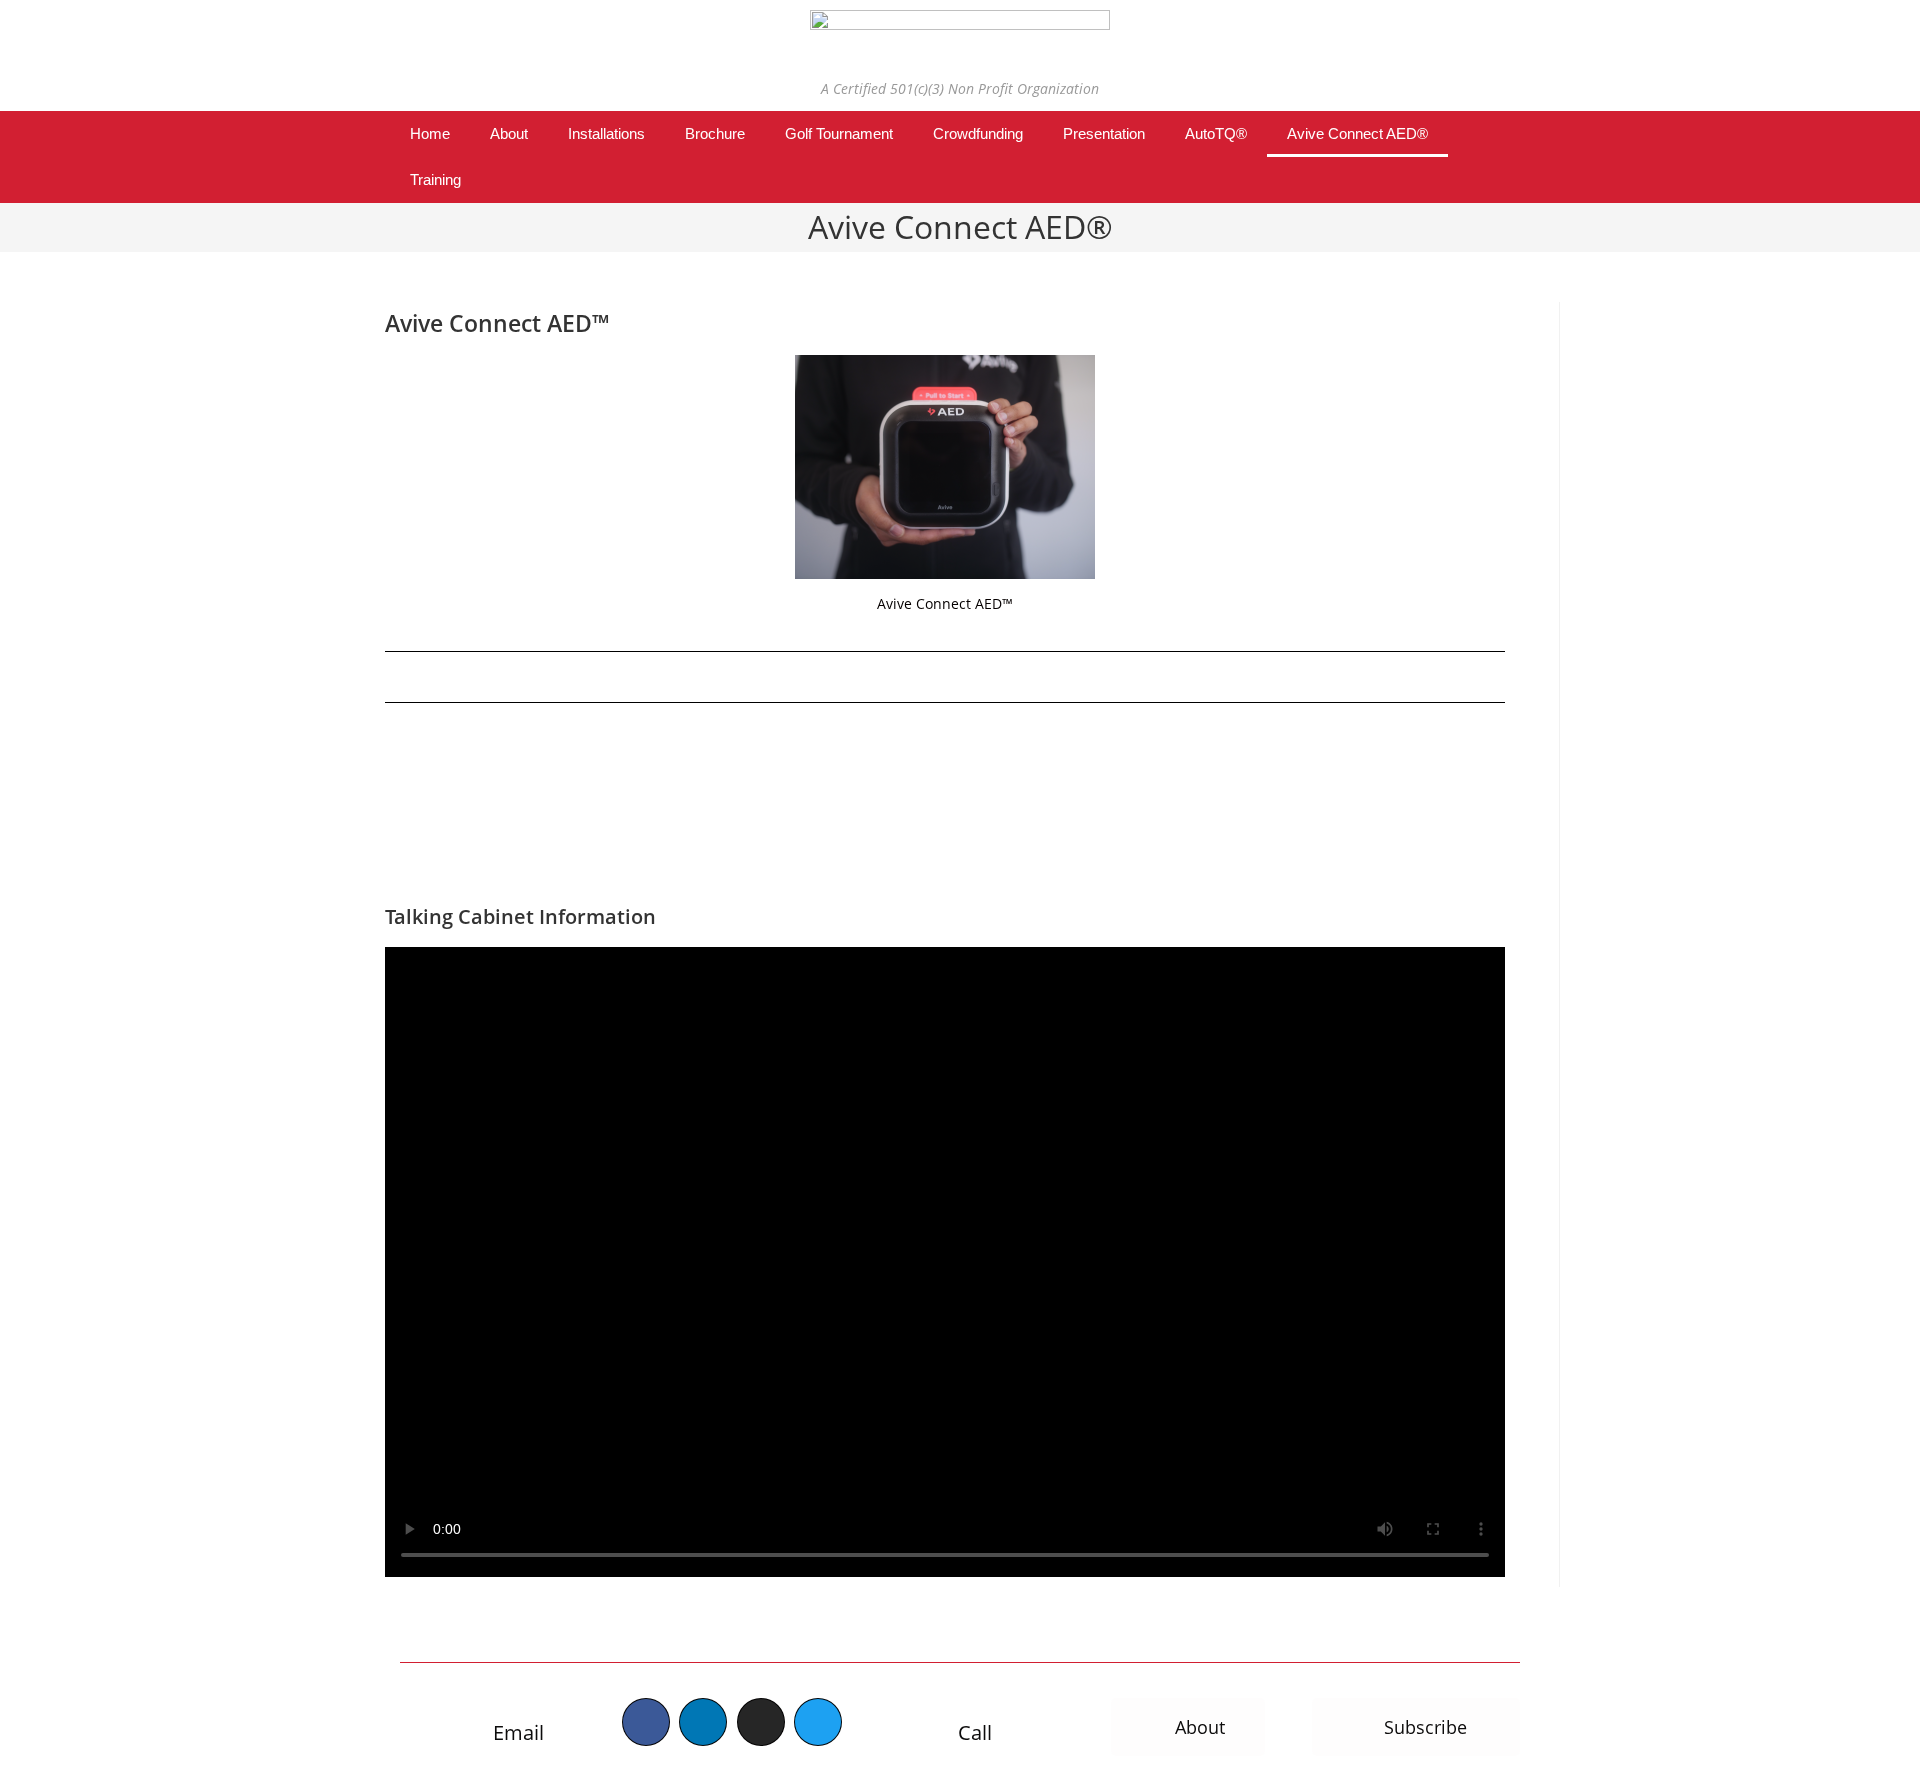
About (509, 133)
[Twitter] (818, 1722)
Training (435, 179)
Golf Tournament (839, 133)
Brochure (715, 133)
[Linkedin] (703, 1722)
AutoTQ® (1216, 133)
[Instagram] (761, 1722)
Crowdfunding (978, 133)
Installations (606, 133)
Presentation (1104, 133)
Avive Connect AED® (1357, 133)
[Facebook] (646, 1722)
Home (430, 133)
